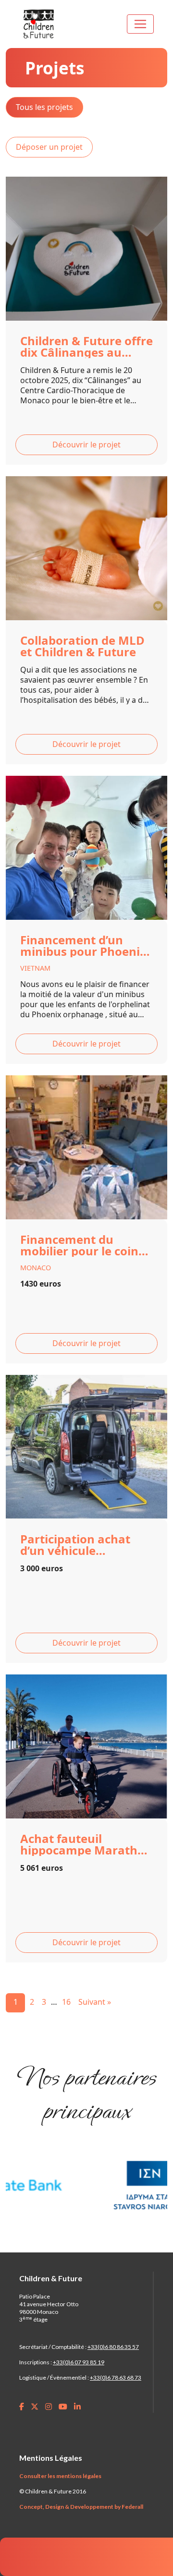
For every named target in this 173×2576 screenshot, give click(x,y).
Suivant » (95, 2002)
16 (66, 2002)
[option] (72, 2185)
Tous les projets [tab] (44, 107)
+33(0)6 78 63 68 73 (116, 2377)
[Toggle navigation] (140, 24)
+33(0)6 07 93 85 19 (79, 2362)
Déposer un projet (49, 147)
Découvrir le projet (86, 445)
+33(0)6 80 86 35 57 (113, 2347)
